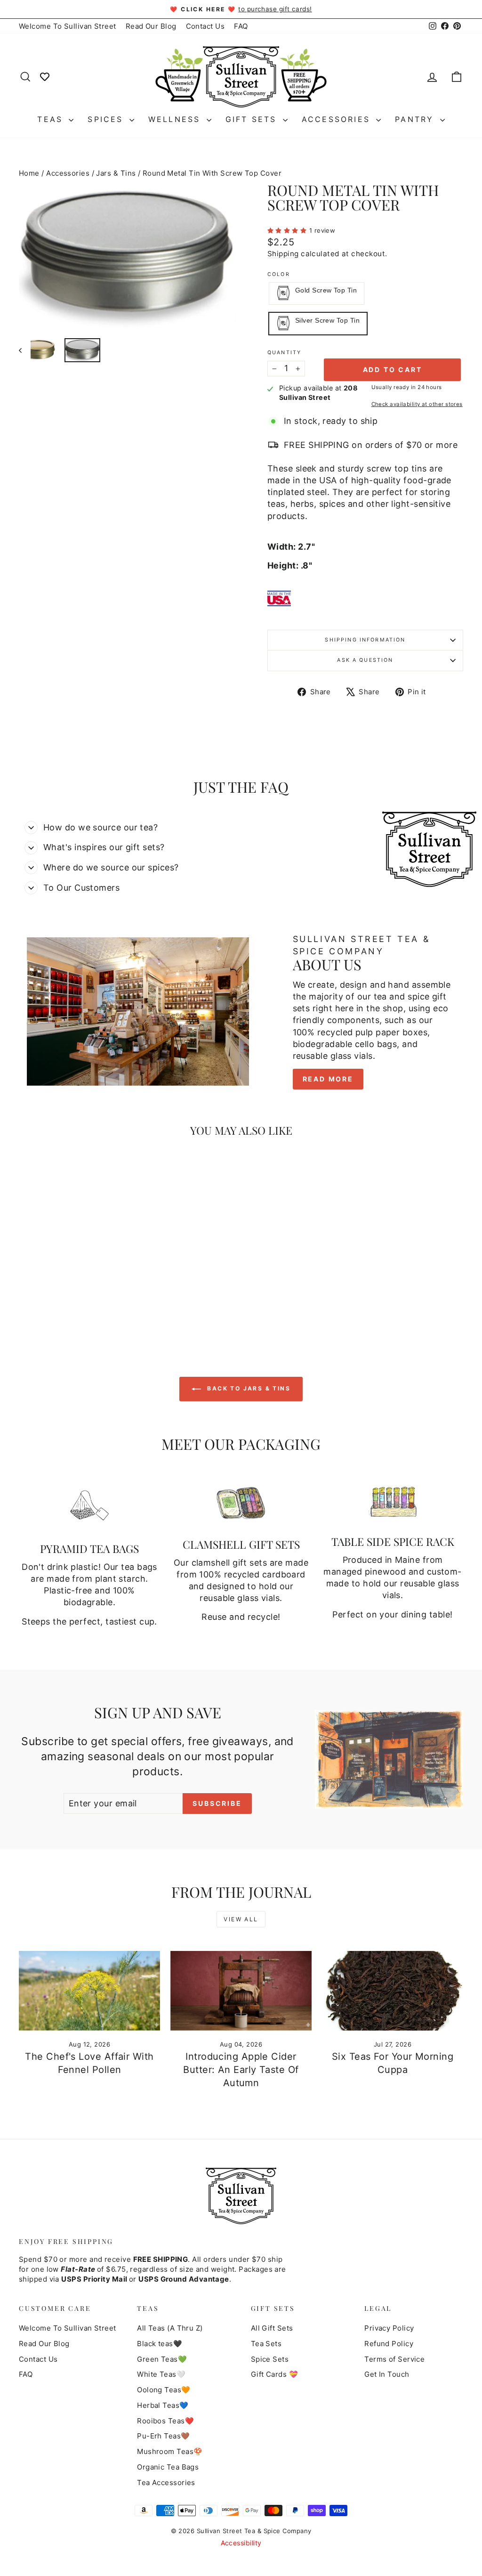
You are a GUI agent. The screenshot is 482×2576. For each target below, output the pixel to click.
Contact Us (205, 26)
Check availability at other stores (417, 404)
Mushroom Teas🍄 (170, 2451)
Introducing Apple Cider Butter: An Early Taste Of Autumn (241, 2070)
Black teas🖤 (160, 2344)
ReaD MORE (328, 1079)
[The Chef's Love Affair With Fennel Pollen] (89, 1991)
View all (241, 1919)
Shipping (283, 254)
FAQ (241, 26)
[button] (288, 230)
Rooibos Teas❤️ (165, 2421)
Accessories (338, 119)
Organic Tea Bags (168, 2467)
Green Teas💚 (162, 2359)
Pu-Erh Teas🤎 (163, 2436)
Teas (52, 119)
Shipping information (365, 640)
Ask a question (365, 660)
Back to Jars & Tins (248, 1388)
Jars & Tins (116, 173)
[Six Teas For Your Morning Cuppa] (393, 1991)
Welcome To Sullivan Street (68, 26)
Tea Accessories (166, 2483)
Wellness (176, 119)
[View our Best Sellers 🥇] (45, 76)
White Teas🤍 (161, 2374)
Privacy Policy (389, 2328)
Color (279, 274)
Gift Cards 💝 (274, 2374)
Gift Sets (253, 119)
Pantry (416, 119)
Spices (107, 119)
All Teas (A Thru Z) (170, 2328)
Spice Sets (270, 2359)
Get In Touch (387, 2374)
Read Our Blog (151, 26)
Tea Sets (266, 2344)
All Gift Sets (272, 2328)
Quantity (284, 353)
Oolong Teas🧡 (164, 2390)
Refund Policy (389, 2344)
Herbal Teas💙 (163, 2405)
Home (29, 173)
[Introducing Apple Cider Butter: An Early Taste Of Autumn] (241, 1991)
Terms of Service (394, 2359)
